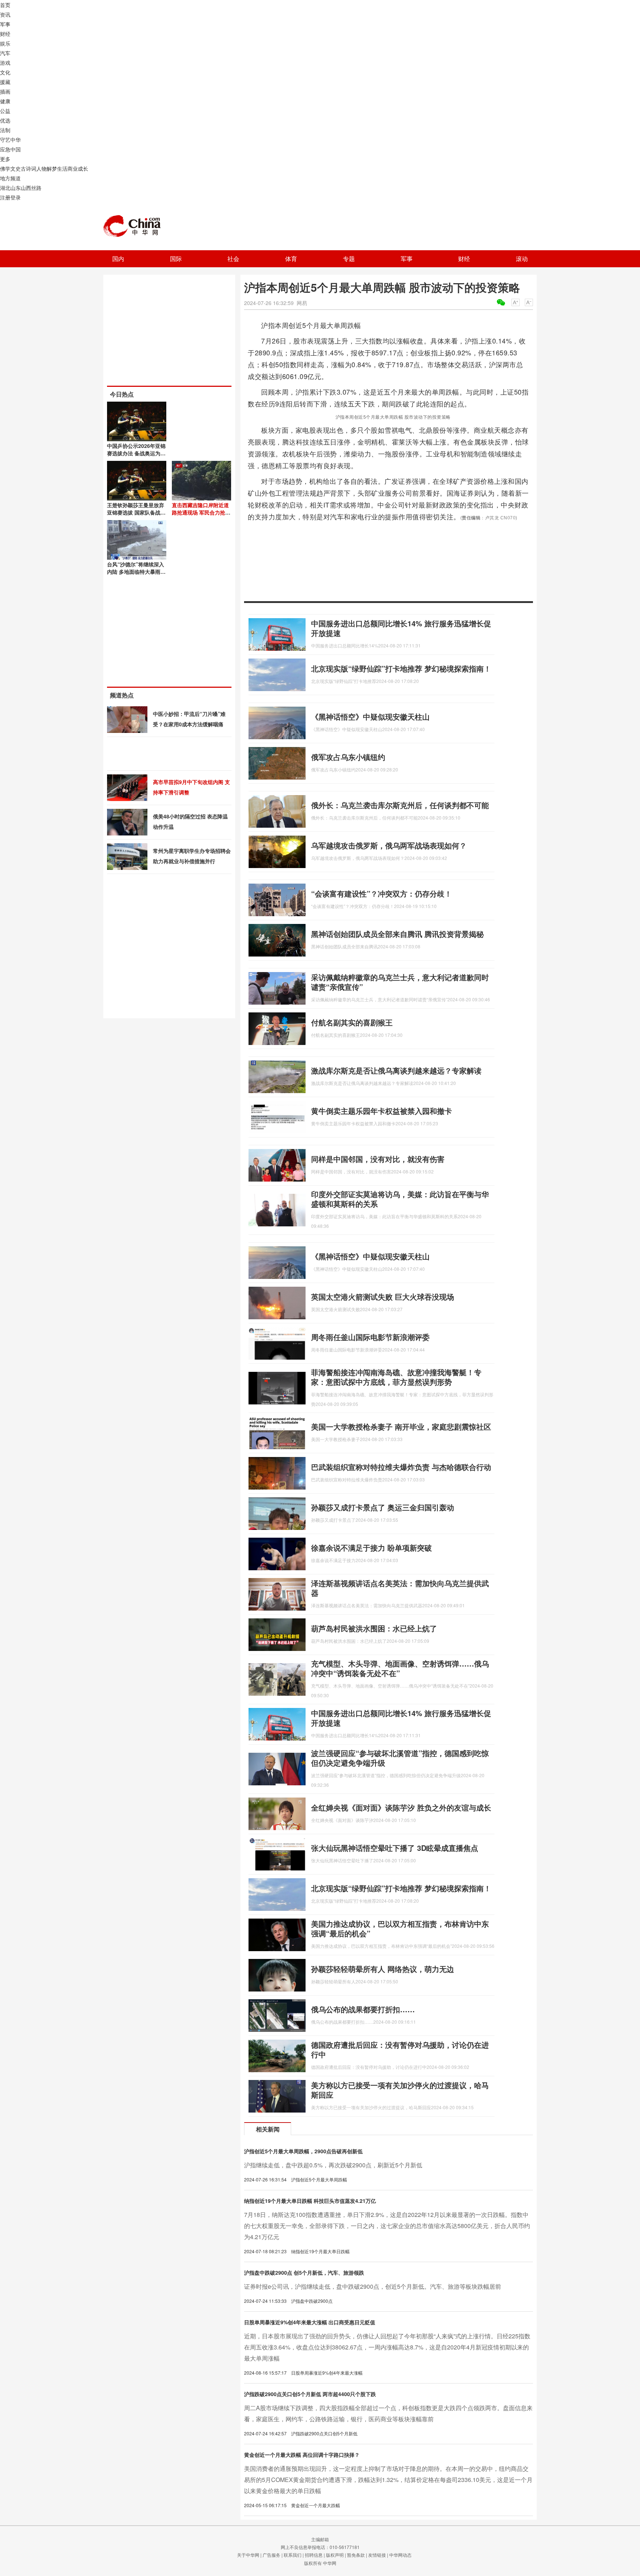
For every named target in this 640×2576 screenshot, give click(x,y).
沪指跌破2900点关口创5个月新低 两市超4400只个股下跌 (310, 2394)
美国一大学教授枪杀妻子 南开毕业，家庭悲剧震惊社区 (401, 1426)
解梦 (52, 168)
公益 (5, 111)
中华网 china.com (135, 226)
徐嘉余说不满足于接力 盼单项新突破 (371, 1547)
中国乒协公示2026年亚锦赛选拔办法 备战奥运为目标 (136, 453)
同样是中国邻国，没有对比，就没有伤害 (378, 1159)
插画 (5, 91)
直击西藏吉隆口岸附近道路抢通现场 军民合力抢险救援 (201, 512)
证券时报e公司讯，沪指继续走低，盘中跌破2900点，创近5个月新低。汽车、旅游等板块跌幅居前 (373, 2286)
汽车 (5, 53)
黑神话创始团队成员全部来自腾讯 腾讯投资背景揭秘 (397, 934)
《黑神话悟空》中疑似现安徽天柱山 (370, 716)
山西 (26, 188)
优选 (5, 120)
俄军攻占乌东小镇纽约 (348, 757)
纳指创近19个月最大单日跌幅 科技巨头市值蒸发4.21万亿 (310, 2201)
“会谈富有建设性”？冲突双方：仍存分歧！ (381, 893)
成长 (83, 168)
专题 (349, 259)
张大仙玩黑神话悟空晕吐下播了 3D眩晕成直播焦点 (395, 1848)
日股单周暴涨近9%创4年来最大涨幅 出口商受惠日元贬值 (310, 2322)
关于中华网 (248, 2555)
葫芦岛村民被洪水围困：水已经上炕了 (374, 1628)
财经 (5, 34)
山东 (16, 188)
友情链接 (377, 2555)
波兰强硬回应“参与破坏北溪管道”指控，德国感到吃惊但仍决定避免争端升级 (400, 1758)
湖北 (5, 188)
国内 (118, 259)
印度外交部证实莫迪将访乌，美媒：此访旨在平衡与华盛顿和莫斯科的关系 (400, 1199)
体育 (291, 259)
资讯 (5, 14)
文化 (5, 72)
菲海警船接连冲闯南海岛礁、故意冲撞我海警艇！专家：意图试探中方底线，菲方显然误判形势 (396, 1377)
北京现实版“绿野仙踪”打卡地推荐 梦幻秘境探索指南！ (401, 668)
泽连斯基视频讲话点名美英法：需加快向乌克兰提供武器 (400, 1588)
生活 (62, 168)
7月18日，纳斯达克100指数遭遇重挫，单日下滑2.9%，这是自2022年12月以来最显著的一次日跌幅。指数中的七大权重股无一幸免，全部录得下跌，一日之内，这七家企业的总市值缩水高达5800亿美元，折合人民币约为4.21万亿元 (387, 2226)
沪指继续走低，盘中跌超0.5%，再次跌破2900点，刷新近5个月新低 (333, 2165)
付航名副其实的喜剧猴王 (352, 1022)
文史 (16, 168)
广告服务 (271, 2555)
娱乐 (5, 43)
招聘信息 (314, 2555)
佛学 (5, 168)
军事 (5, 24)
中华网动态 (400, 2555)
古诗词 (29, 168)
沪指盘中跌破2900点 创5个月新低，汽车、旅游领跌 (304, 2272)
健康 (5, 101)
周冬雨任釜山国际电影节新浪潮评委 (370, 1337)
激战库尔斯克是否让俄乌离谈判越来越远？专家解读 (396, 1070)
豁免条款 (356, 2555)
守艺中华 (10, 140)
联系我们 (293, 2555)
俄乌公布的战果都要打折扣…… (363, 2009)
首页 (5, 5)
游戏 (5, 63)
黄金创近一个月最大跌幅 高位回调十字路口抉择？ (302, 2455)
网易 (302, 303)
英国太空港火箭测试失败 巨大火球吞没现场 (383, 1297)
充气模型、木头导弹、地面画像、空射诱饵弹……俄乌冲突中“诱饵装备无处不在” (400, 1668)
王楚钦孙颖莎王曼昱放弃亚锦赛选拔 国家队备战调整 (136, 512)
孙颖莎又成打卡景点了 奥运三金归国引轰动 (383, 1507)
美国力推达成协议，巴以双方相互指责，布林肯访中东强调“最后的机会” (400, 1928)
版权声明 (335, 2555)
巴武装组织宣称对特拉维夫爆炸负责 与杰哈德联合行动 (401, 1467)
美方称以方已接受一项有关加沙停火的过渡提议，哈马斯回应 (400, 2090)
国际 (176, 259)
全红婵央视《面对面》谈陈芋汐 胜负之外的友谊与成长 (401, 1807)
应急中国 (10, 149)
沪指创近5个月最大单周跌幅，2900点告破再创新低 (303, 2151)
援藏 (5, 82)
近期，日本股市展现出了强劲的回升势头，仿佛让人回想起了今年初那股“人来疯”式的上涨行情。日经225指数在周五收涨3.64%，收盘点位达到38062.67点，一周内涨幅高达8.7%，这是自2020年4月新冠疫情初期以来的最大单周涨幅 (387, 2347)
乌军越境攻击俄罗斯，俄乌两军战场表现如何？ (389, 845)
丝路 (36, 188)
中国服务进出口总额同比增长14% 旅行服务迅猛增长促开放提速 (401, 628)
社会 (233, 259)
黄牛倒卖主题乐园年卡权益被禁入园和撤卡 (381, 1111)
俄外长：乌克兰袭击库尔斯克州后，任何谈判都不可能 (400, 805)
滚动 (522, 259)
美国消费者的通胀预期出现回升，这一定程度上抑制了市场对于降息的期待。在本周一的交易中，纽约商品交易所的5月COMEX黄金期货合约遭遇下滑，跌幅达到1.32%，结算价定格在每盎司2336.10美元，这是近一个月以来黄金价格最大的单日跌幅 (388, 2480)
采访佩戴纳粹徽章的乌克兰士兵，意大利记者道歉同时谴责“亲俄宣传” (400, 982)
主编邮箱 (320, 2539)
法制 (5, 130)
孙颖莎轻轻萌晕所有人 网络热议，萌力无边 (383, 1969)
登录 (16, 197)
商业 (73, 168)
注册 (5, 197)
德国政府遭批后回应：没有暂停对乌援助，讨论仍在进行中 (400, 2049)
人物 (41, 168)
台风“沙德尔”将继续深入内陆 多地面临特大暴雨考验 (136, 572)
